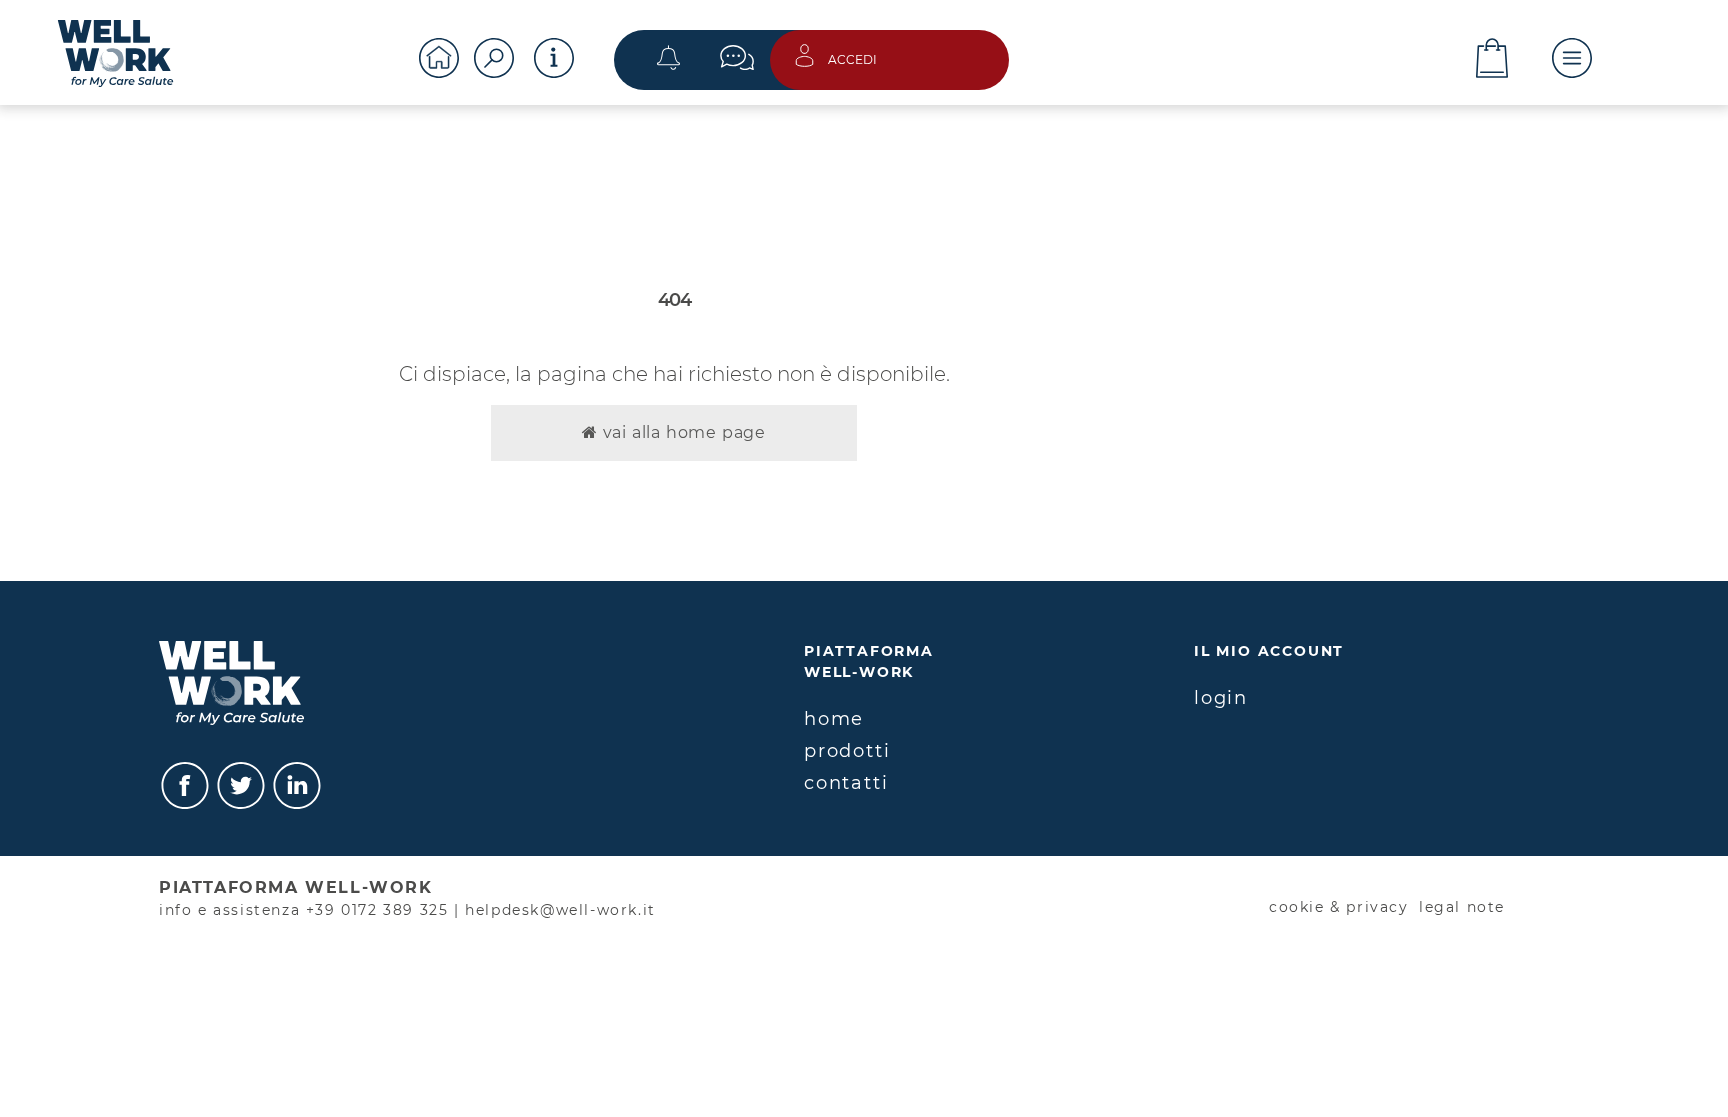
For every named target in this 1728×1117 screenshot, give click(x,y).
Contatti (846, 783)
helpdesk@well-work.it (560, 910)
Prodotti (847, 751)
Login (1221, 698)
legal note (1462, 907)
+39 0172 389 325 (377, 910)
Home (834, 719)
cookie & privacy (1339, 907)
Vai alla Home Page (682, 432)
